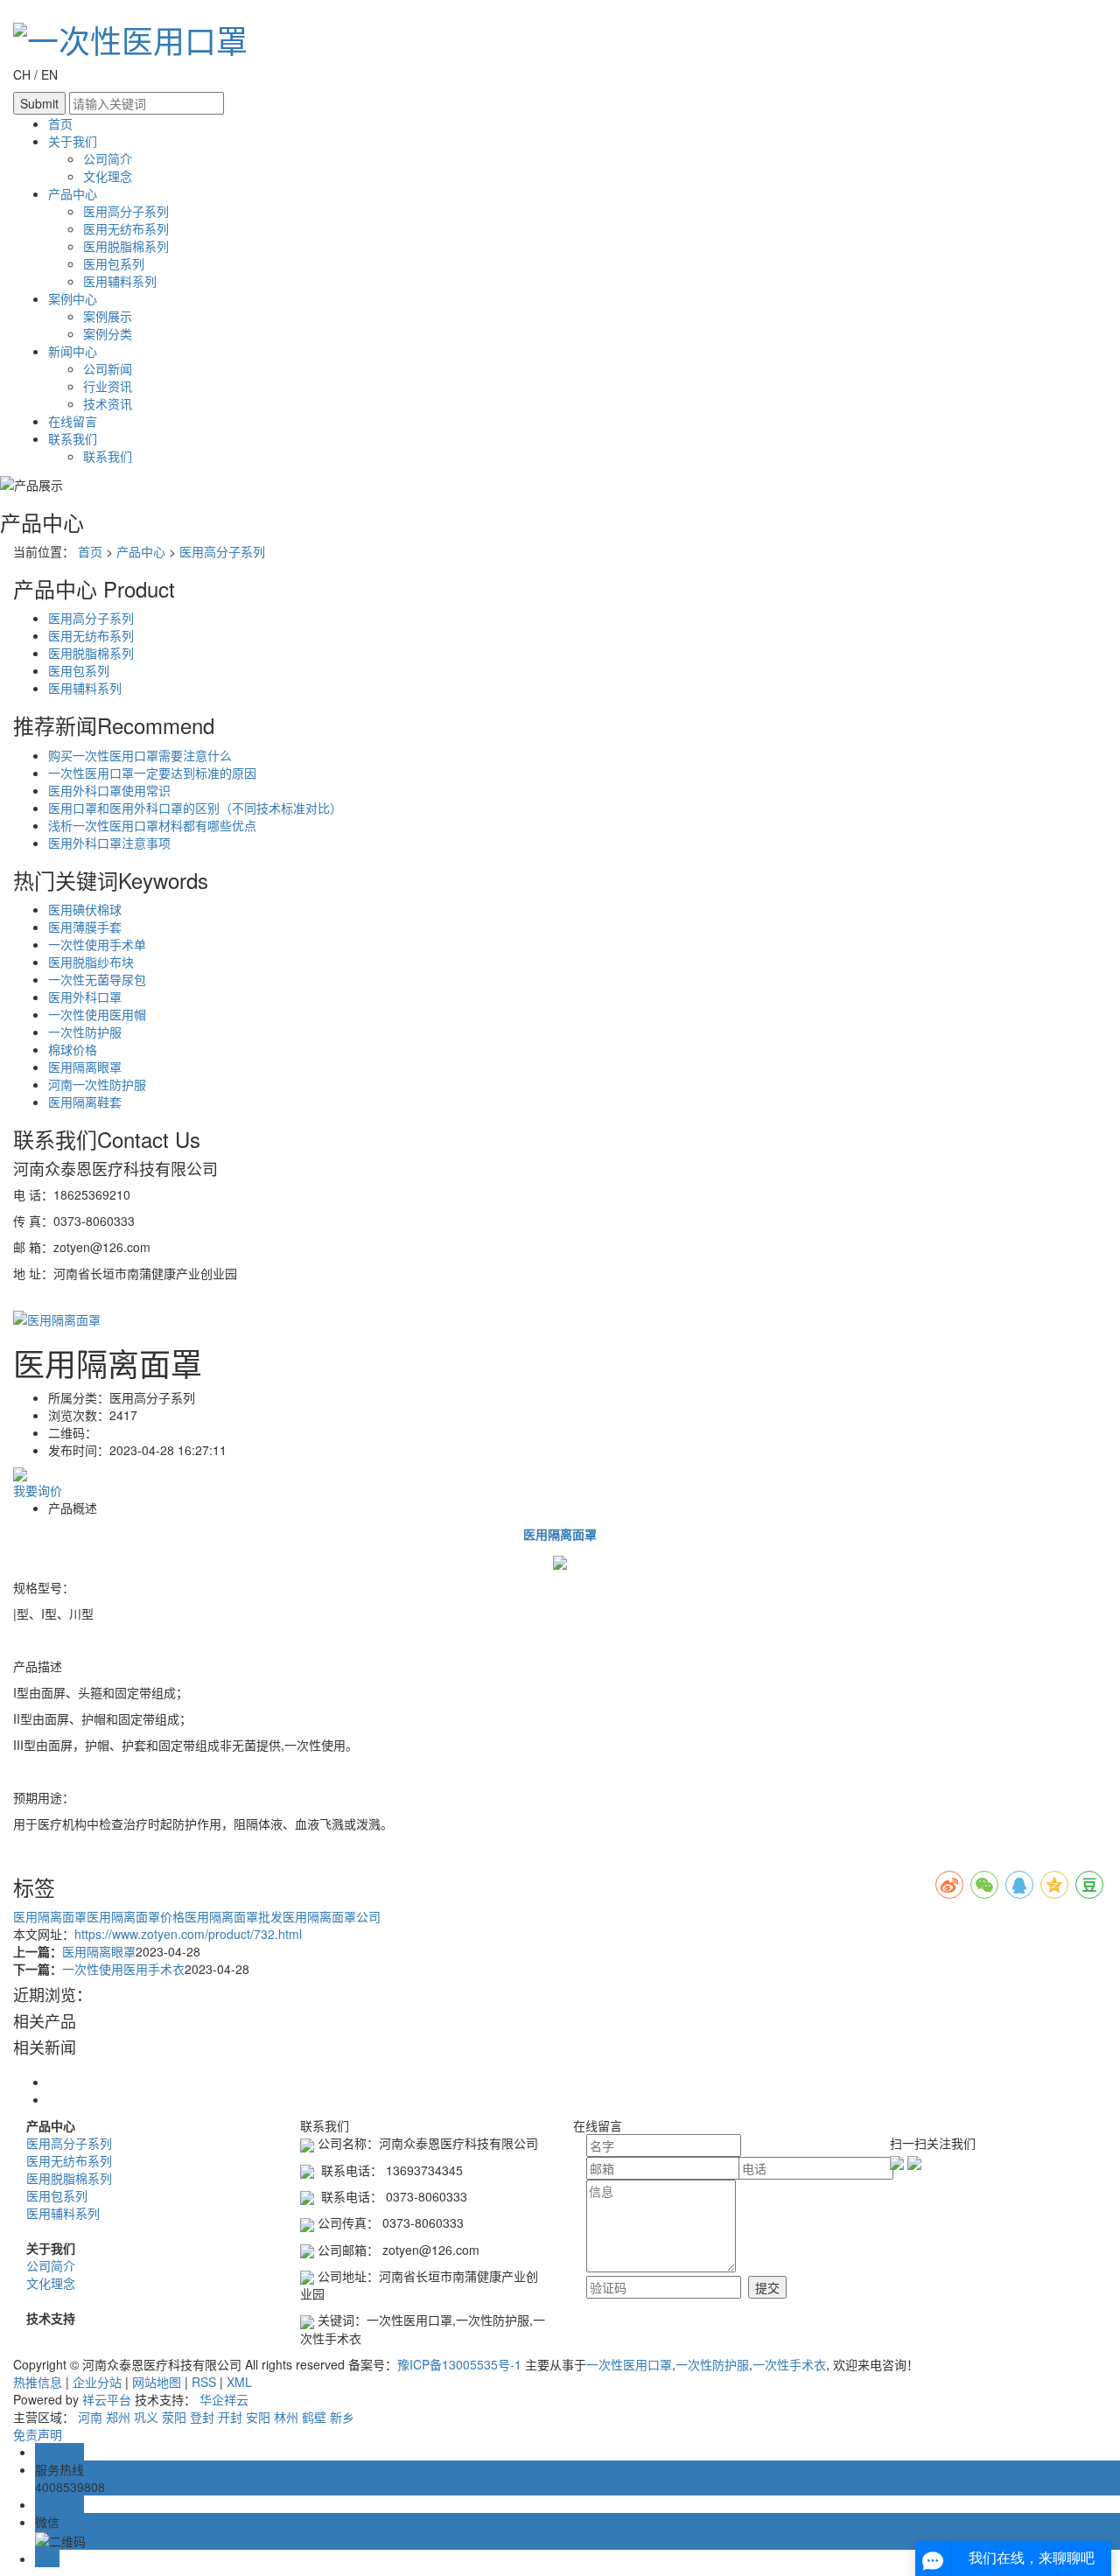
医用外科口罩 (85, 997)
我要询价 (38, 1490)
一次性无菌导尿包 (97, 979)
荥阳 (174, 2417)
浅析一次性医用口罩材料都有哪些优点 (152, 825)
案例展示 (108, 316)
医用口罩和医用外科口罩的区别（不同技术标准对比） (195, 808)
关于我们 (73, 141)
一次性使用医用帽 (97, 1014)
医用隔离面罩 (50, 1916)
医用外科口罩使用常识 (109, 790)
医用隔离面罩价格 (136, 1916)
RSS (204, 2382)
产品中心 (73, 193)
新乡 (342, 2417)
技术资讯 (108, 403)
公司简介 (108, 158)
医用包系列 (114, 263)
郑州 (118, 2417)
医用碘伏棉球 (85, 909)
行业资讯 (108, 386)
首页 (60, 123)
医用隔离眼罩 (85, 1067)
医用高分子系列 (126, 211)
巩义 (146, 2417)
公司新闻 (108, 368)
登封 (202, 2417)
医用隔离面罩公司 (332, 1916)
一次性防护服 (85, 1032)
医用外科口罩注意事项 (109, 843)
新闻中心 (73, 351)
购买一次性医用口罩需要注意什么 (140, 755)
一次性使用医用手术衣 (123, 1969)
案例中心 (73, 298)
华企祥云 (224, 2399)
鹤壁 (314, 2417)
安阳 (258, 2417)
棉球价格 (73, 1049)
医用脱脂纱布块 (91, 962)
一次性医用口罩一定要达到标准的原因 (152, 773)
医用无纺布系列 (126, 228)
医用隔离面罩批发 (234, 1916)
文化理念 (108, 176)
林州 (286, 2417)
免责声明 (38, 2434)
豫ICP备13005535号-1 (459, 2364)
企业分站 (97, 2382)
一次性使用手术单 (97, 944)
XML (239, 2382)
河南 (90, 2417)
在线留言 (73, 421)
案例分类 (108, 333)
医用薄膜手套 (85, 927)
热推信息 (38, 2382)
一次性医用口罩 (629, 2364)
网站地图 (157, 2382)
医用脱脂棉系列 (126, 246)
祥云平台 (107, 2399)
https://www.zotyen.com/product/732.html (188, 1934)
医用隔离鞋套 (85, 1102)
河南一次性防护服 (97, 1084)
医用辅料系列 (120, 281)
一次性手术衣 (789, 2364)
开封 (230, 2417)
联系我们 (73, 438)
